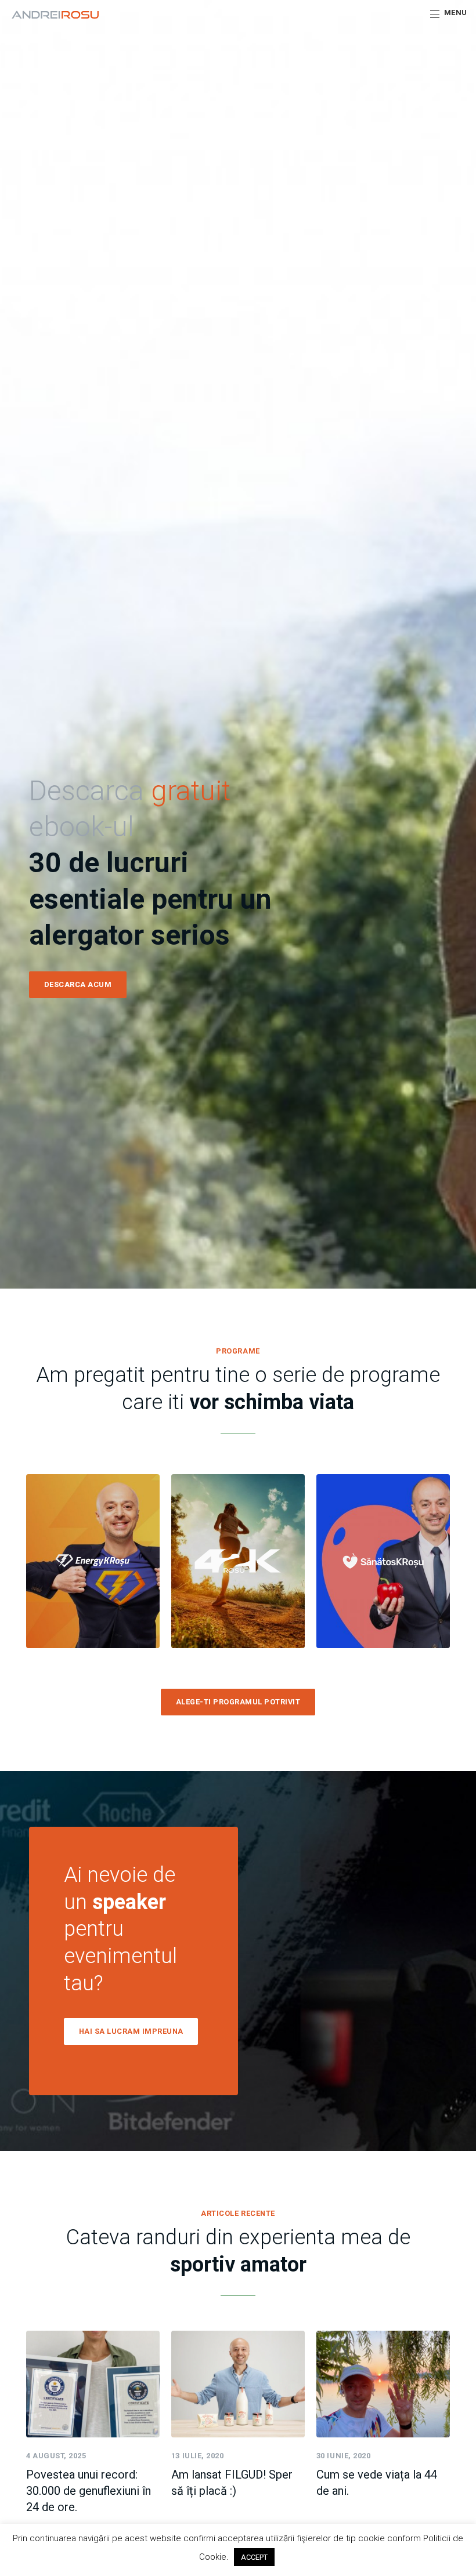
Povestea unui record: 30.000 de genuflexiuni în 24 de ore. (89, 2491)
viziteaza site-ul (93, 1594)
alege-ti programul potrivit (238, 1702)
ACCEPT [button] (254, 2557)
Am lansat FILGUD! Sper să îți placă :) (232, 2483)
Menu (456, 12)
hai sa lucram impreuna (131, 2031)
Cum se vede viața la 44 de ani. (377, 2483)
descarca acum (78, 984)
